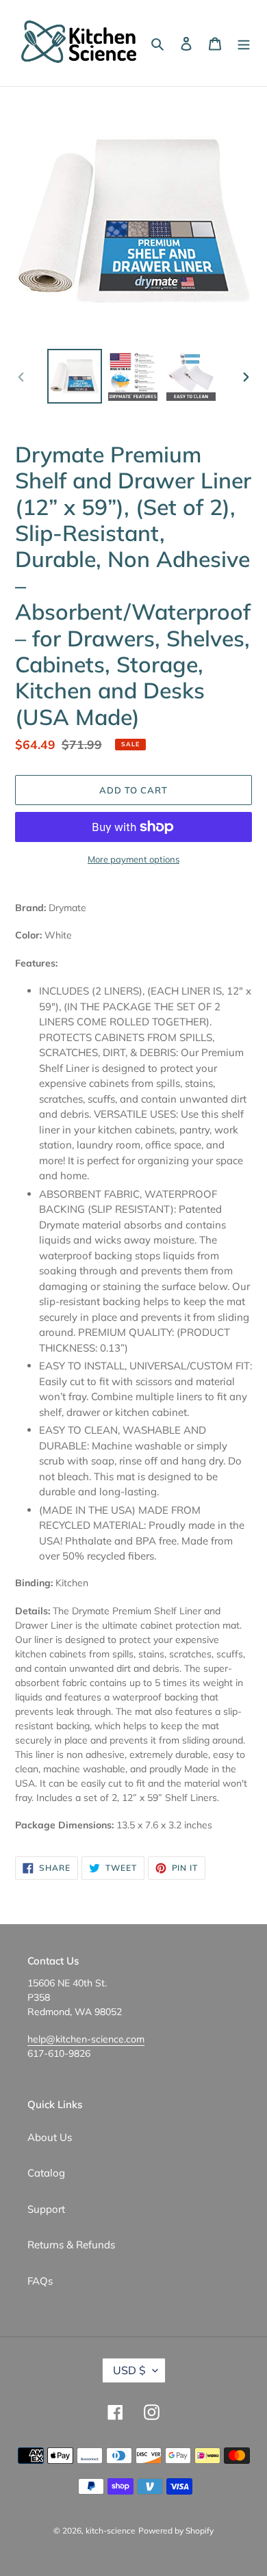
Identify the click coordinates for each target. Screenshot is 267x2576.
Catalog (46, 2173)
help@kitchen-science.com (86, 2039)
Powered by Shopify (176, 2531)
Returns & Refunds (71, 2245)
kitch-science (111, 2531)
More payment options (133, 859)
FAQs (40, 2281)
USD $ (129, 2370)
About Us (50, 2137)
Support (46, 2209)
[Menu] (244, 43)
